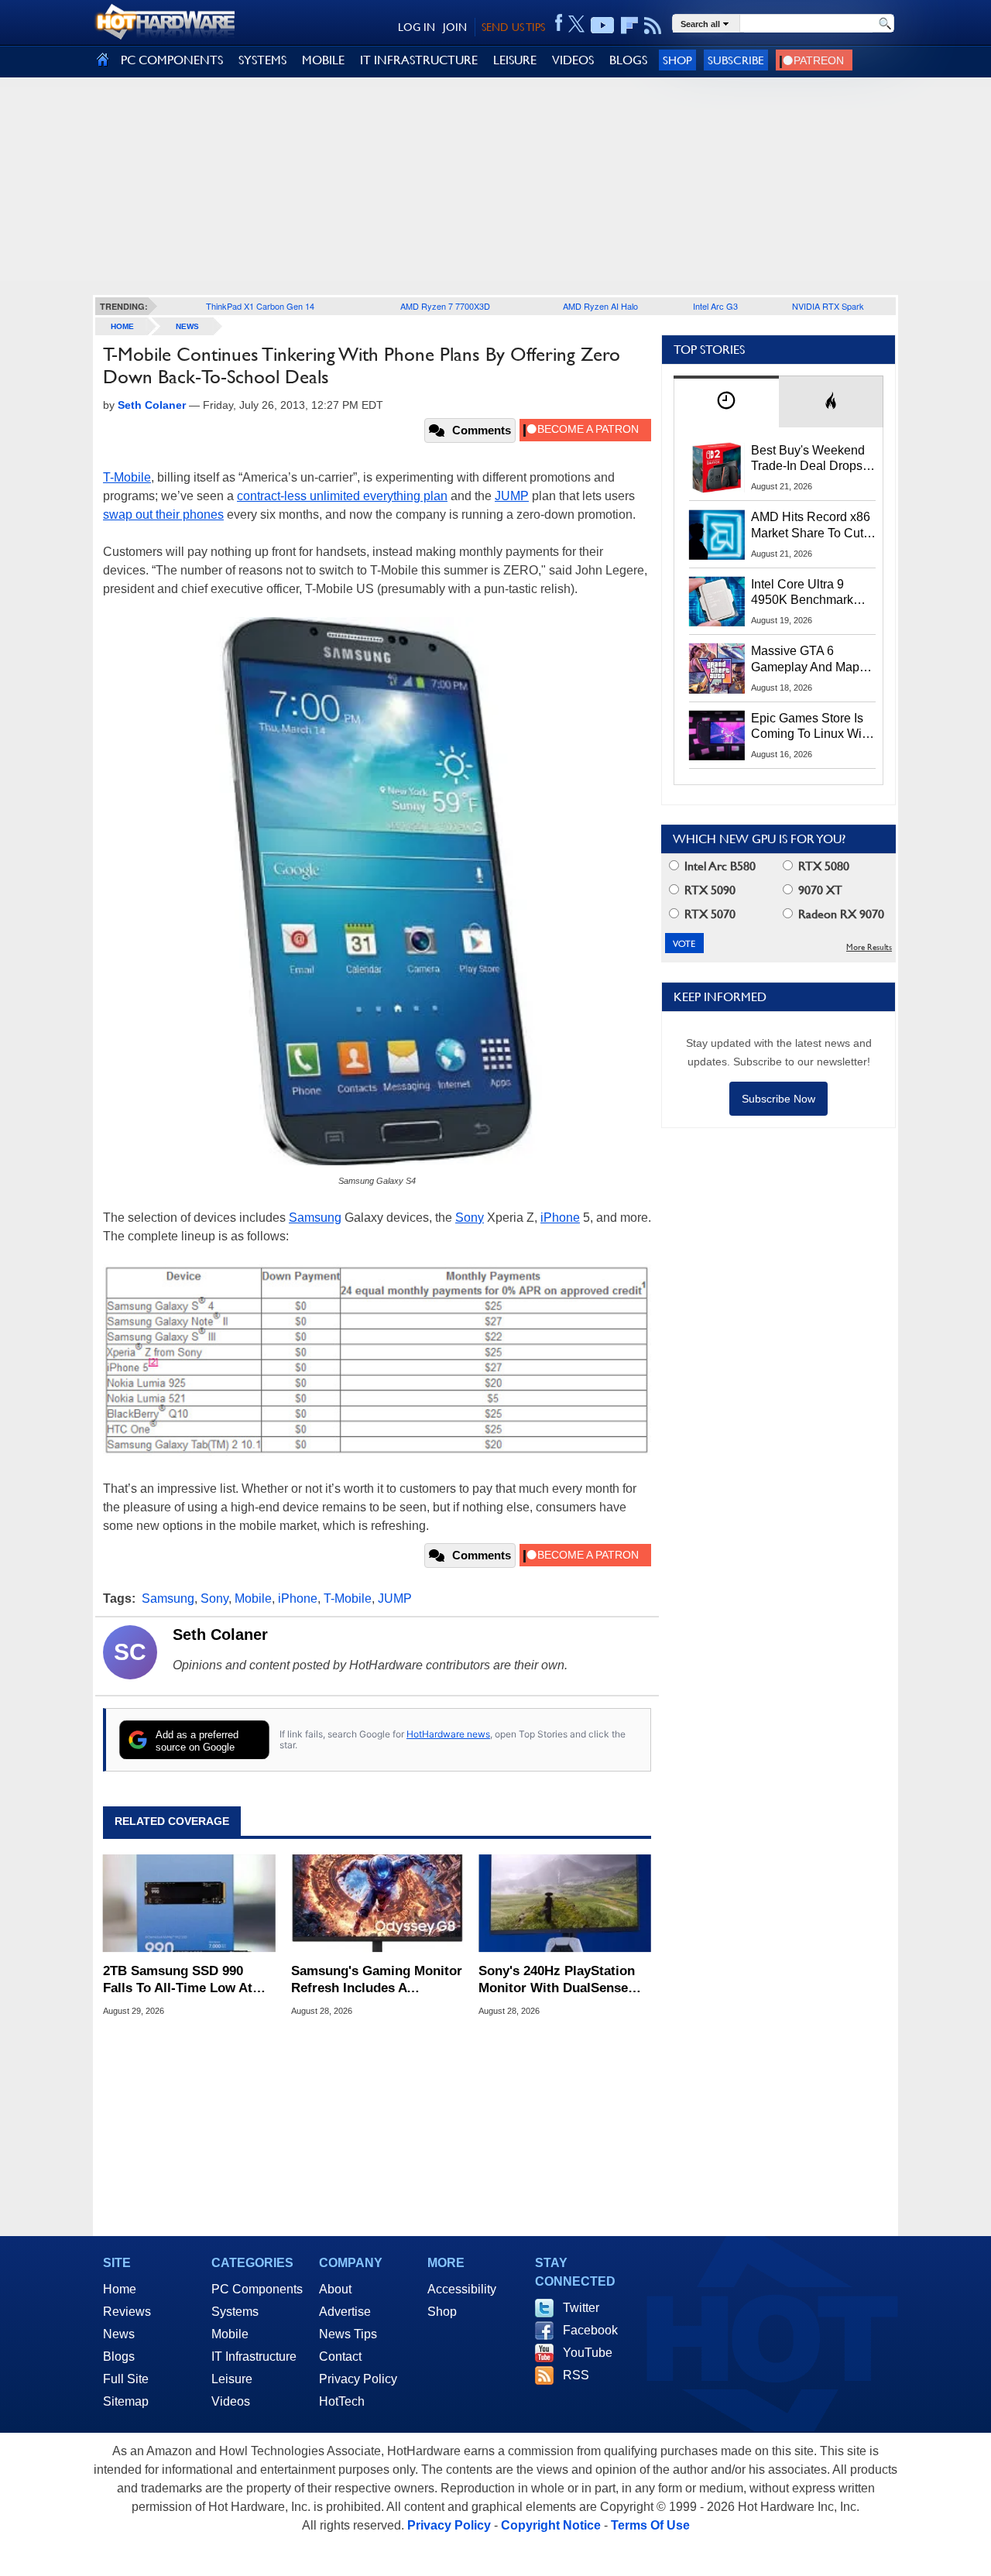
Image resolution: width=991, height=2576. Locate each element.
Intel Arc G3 (715, 306)
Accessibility (462, 2289)
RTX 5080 (822, 866)
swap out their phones (163, 515)
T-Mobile (127, 477)
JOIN (455, 27)
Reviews (127, 2312)
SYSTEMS (262, 60)
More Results (869, 947)
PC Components (257, 2289)
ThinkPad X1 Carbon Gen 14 (260, 306)
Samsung (315, 1218)
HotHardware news (448, 1734)
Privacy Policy (358, 2379)
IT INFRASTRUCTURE (419, 60)
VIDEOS (573, 60)
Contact (340, 2356)
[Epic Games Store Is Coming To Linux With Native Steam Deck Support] (717, 736)
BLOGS (628, 60)
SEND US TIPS (513, 27)
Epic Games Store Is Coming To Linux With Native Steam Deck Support (811, 727)
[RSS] (653, 26)
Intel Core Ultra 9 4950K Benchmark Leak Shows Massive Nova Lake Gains (809, 593)
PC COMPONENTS (172, 60)
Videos (231, 2401)
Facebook (590, 2330)
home (122, 326)
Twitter (581, 2308)
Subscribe (736, 60)
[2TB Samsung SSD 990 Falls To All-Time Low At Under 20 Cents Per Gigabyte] (189, 1903)
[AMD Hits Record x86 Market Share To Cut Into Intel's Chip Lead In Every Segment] (717, 534)
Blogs (119, 2356)
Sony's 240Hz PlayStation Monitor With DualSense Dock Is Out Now (557, 1980)
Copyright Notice (551, 2525)
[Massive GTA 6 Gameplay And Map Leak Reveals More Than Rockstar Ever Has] (717, 668)
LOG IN (417, 27)
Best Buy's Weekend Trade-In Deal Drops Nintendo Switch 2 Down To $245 (808, 459)
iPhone (560, 1218)
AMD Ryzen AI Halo (600, 306)
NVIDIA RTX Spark (828, 306)
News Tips (348, 2334)
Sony (470, 1218)
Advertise (345, 2312)
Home (120, 2289)
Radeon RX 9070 (840, 914)
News (187, 326)
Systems (235, 2312)
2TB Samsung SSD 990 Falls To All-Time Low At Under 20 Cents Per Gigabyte (178, 1980)
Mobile (253, 1598)
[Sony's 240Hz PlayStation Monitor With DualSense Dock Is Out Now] (565, 1903)
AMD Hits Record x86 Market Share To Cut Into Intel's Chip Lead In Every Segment (811, 526)
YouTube (588, 2353)
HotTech (342, 2401)
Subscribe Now (778, 1099)
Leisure (232, 2379)
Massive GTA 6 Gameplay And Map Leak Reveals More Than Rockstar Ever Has (806, 660)
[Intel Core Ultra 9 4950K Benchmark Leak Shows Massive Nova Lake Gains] (717, 602)
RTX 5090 (708, 890)
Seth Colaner (220, 1634)
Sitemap (126, 2401)
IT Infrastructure (254, 2356)
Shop (677, 60)
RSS (576, 2375)
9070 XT (819, 890)
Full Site (126, 2379)
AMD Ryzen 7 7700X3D (445, 306)
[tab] (726, 401)
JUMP (512, 496)
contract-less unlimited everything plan (342, 496)
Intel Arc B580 (718, 866)
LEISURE (515, 60)
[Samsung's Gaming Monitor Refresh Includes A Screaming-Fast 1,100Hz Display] (377, 1903)
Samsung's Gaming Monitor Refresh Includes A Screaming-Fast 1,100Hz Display (377, 1980)
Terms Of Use (650, 2525)
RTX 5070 (708, 914)
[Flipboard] (629, 26)
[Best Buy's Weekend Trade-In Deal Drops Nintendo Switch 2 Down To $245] (717, 468)
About (335, 2289)
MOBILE (323, 60)
